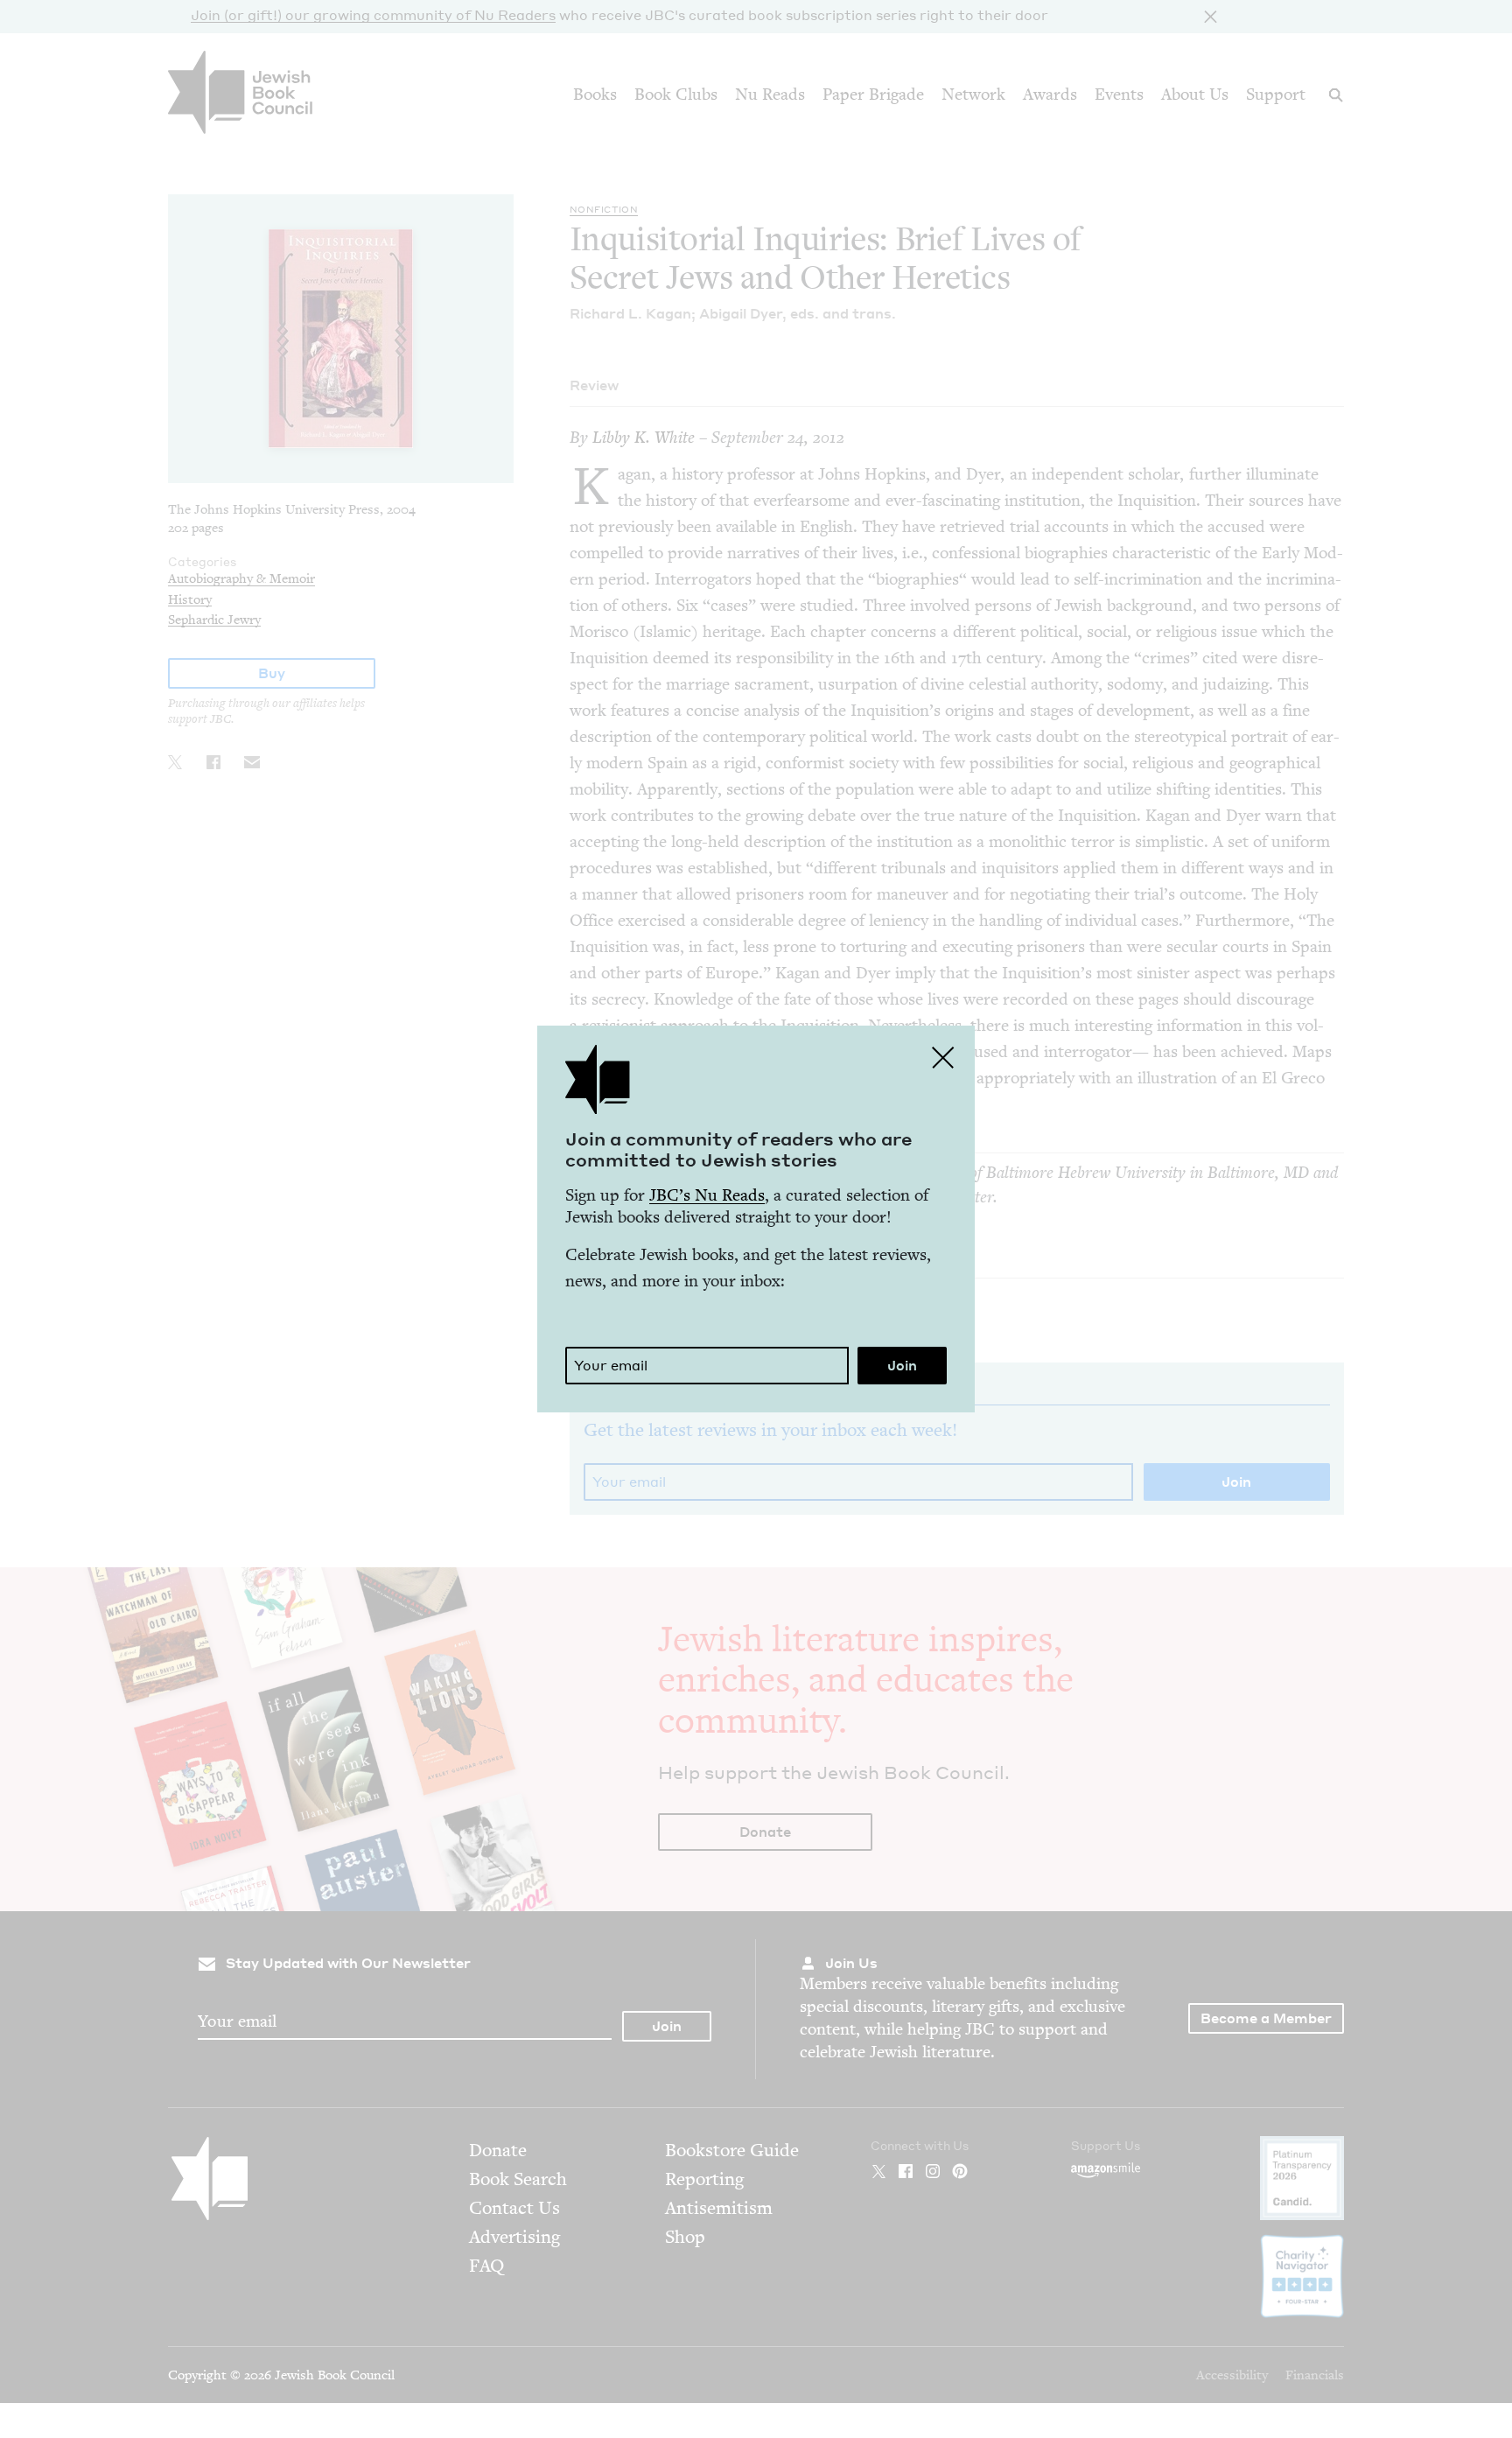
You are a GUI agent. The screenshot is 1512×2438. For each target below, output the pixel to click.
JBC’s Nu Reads (707, 1195)
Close (943, 1057)
